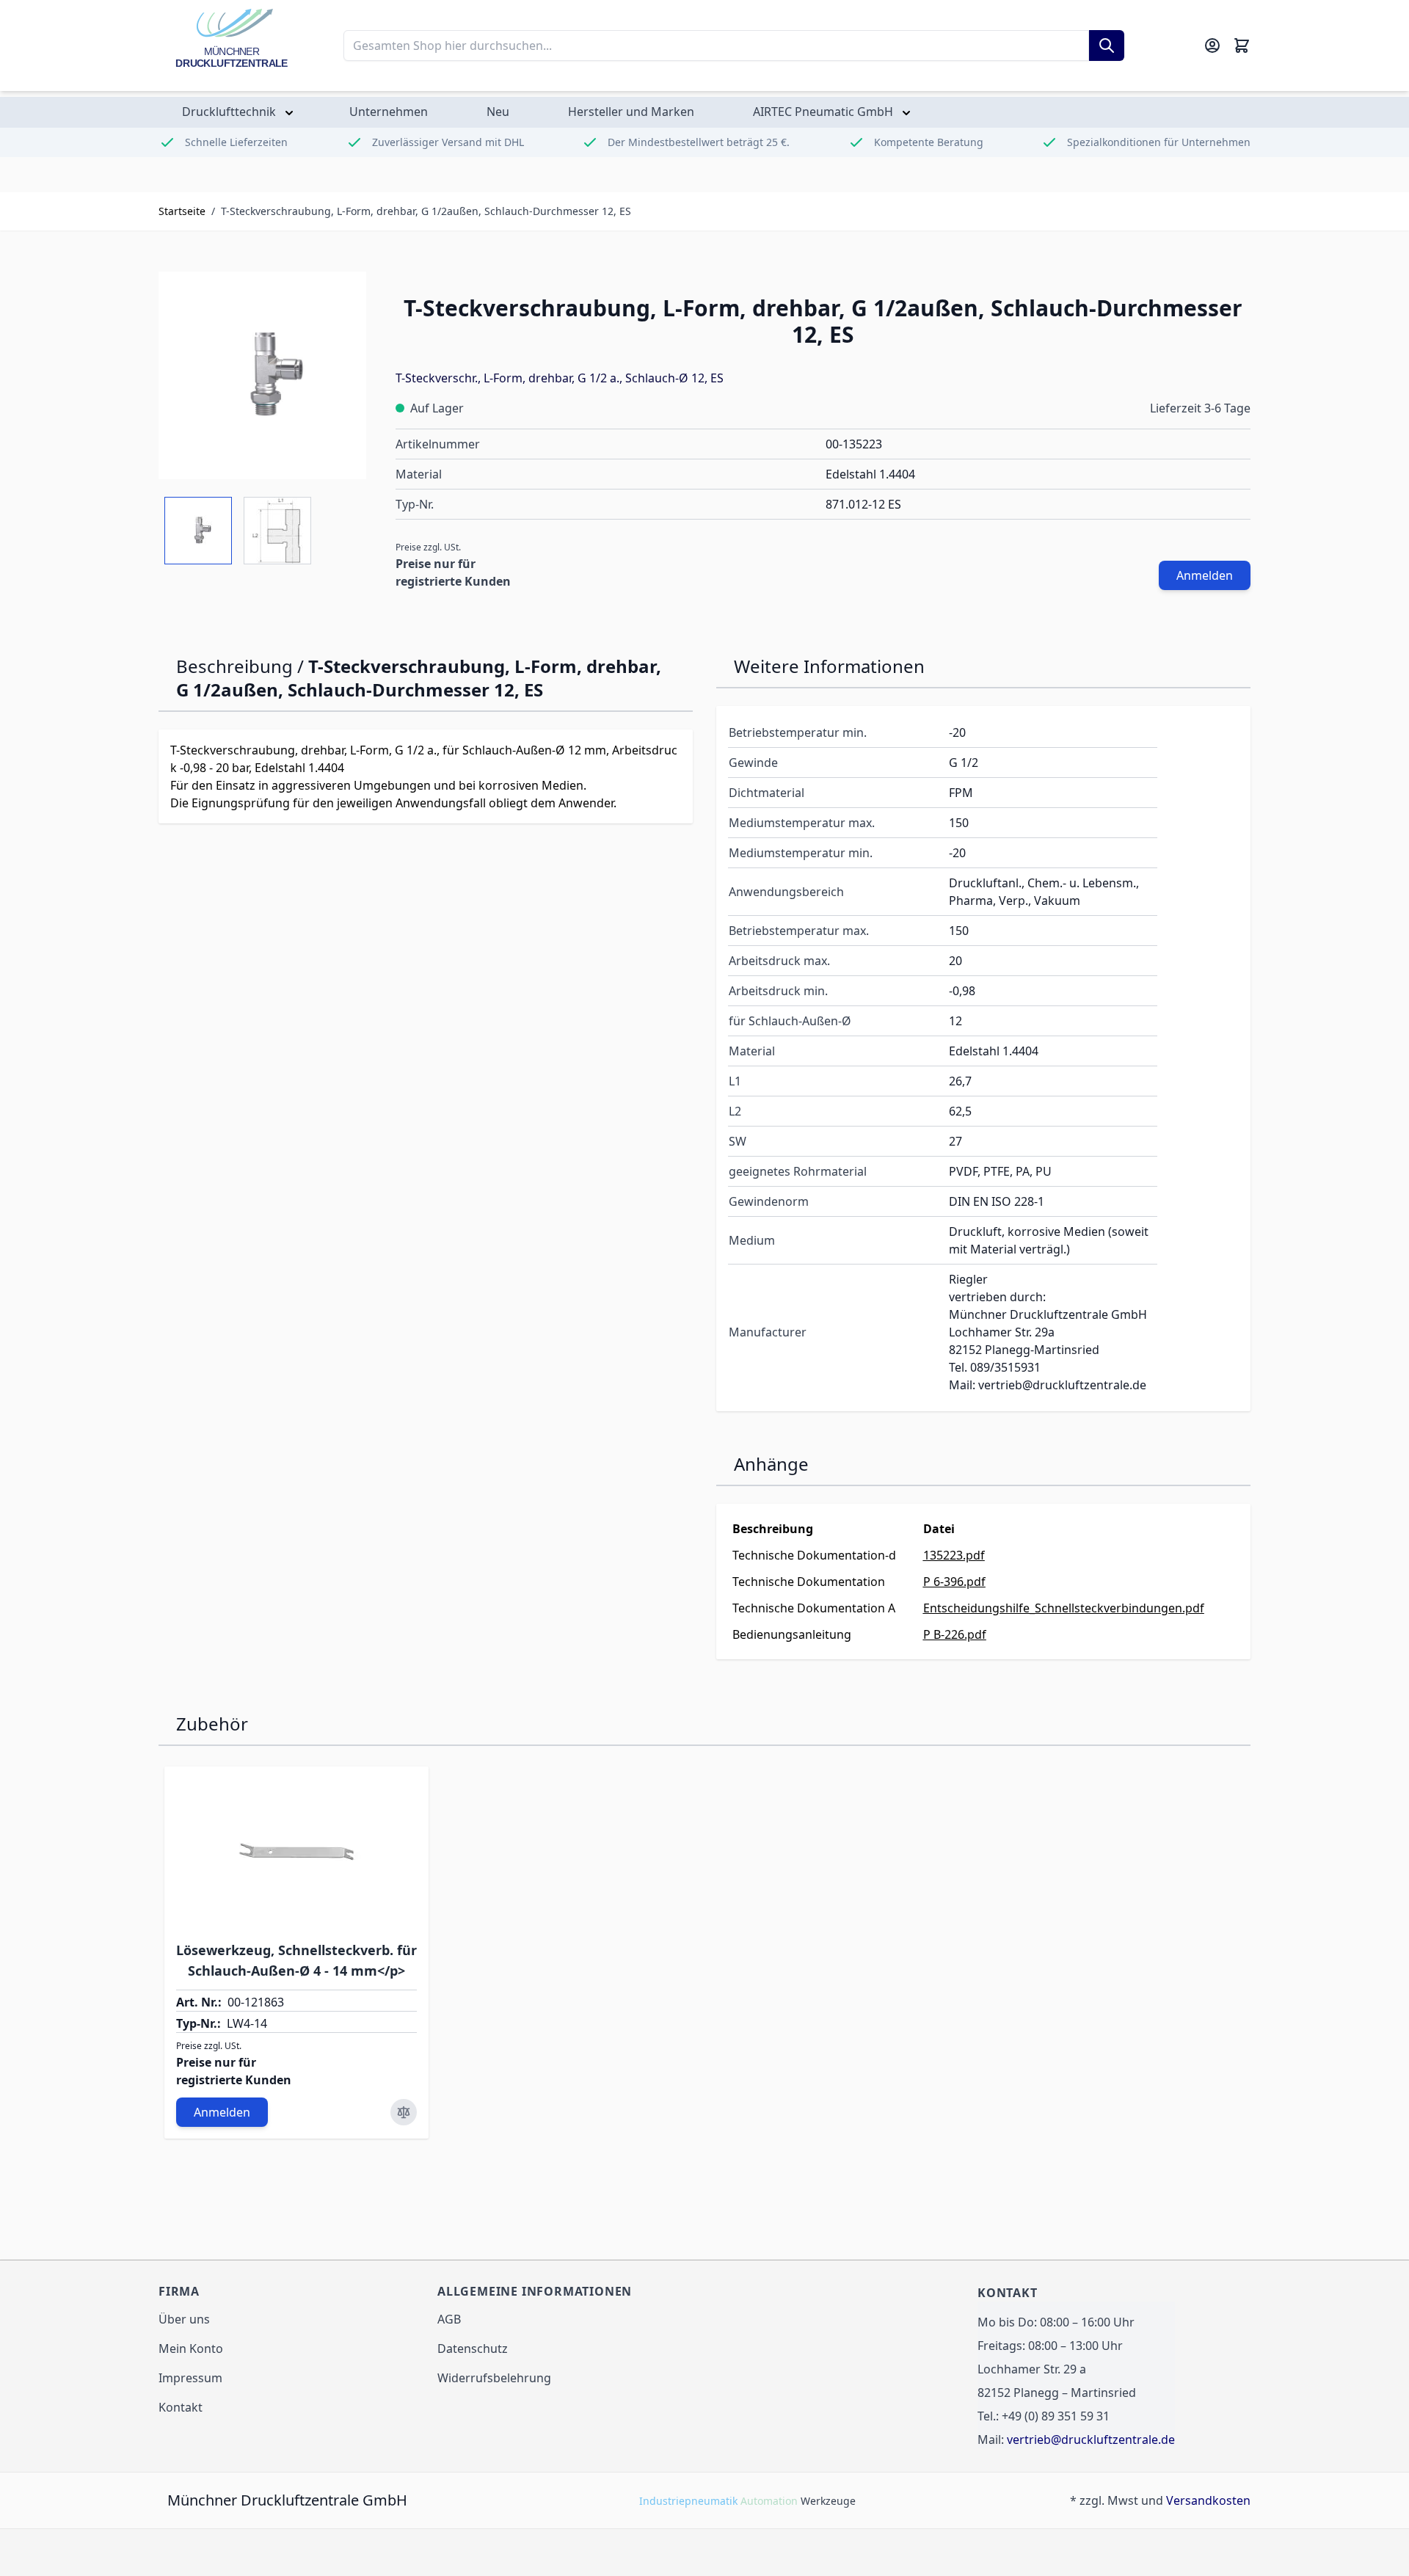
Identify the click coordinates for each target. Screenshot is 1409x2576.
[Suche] (1107, 46)
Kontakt (181, 2407)
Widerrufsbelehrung (494, 2378)
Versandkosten (1208, 2500)
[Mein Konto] (1212, 46)
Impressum (190, 2378)
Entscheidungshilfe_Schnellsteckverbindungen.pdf (1064, 1608)
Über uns (184, 2319)
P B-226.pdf (955, 1634)
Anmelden (1205, 575)
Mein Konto (191, 2348)
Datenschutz (473, 2348)
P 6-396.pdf (954, 1582)
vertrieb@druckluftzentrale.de (1091, 2439)
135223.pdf (954, 1555)
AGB (449, 2319)
